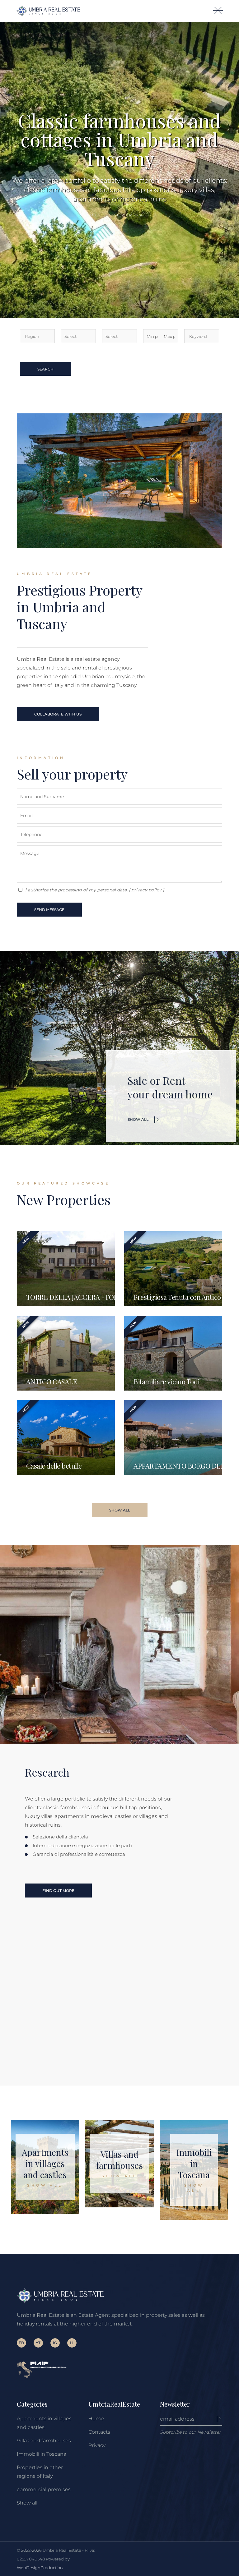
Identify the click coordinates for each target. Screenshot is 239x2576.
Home (96, 2419)
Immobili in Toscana (42, 2454)
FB (21, 2343)
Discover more (119, 215)
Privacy (97, 2445)
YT (38, 2343)
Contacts (99, 2432)
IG (55, 2343)
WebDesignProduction (40, 2568)
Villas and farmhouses (44, 2441)
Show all (27, 2503)
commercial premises (44, 2489)
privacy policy (146, 890)
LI (72, 2343)
